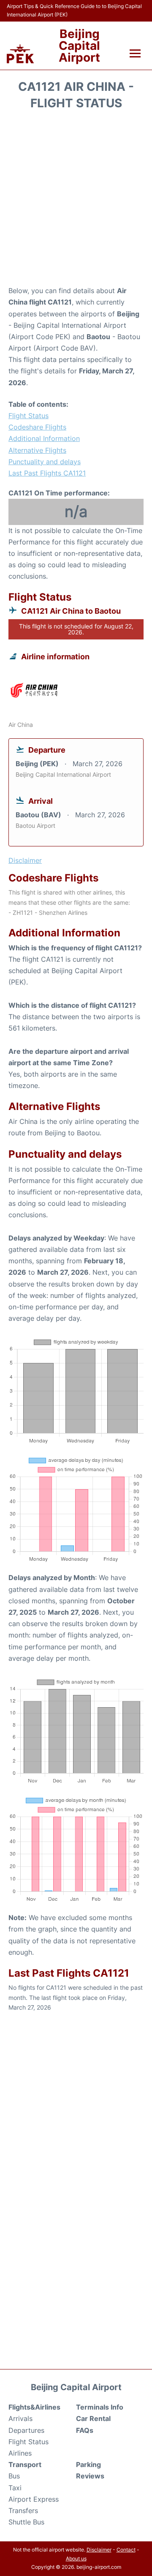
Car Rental (93, 2418)
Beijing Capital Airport (79, 46)
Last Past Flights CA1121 (47, 473)
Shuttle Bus (26, 2522)
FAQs (85, 2430)
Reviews (90, 2476)
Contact (126, 2550)
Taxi (15, 2488)
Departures (26, 2430)
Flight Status (28, 416)
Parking (88, 2464)
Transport (25, 2464)
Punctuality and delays (45, 462)
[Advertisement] (76, 201)
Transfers (23, 2511)
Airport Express (34, 2499)
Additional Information (44, 438)
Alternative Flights (37, 450)
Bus (14, 2476)
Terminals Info (100, 2407)
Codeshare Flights (37, 427)
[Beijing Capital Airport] (20, 54)
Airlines (20, 2453)
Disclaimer (99, 2550)
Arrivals (20, 2418)
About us (76, 2558)
